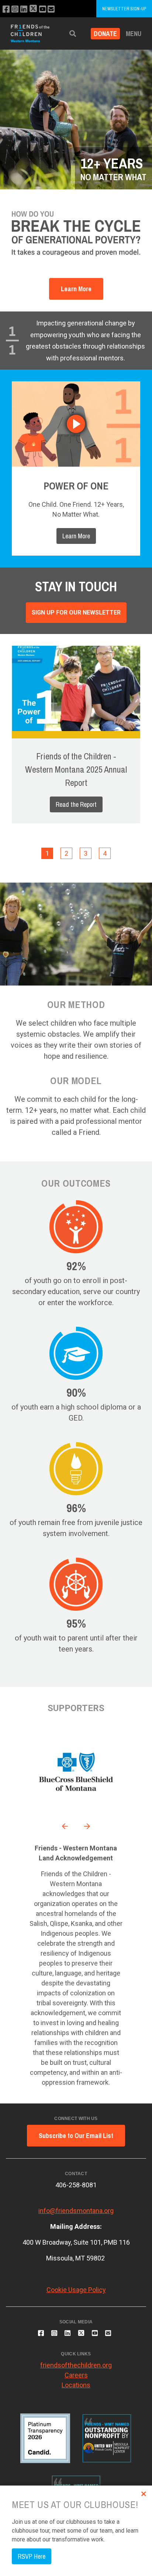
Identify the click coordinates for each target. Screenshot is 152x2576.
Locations (76, 2385)
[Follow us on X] (33, 9)
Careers (76, 2375)
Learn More (76, 289)
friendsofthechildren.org (76, 2365)
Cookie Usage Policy (76, 2290)
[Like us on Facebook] (6, 9)
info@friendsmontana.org (76, 2211)
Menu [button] (134, 34)
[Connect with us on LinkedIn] (24, 9)
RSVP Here (32, 2556)
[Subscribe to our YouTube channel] (43, 9)
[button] (73, 34)
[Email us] (51, 9)
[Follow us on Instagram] (15, 9)
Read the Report (76, 804)
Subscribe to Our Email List (76, 2136)
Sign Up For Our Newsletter (76, 612)
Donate (105, 34)
